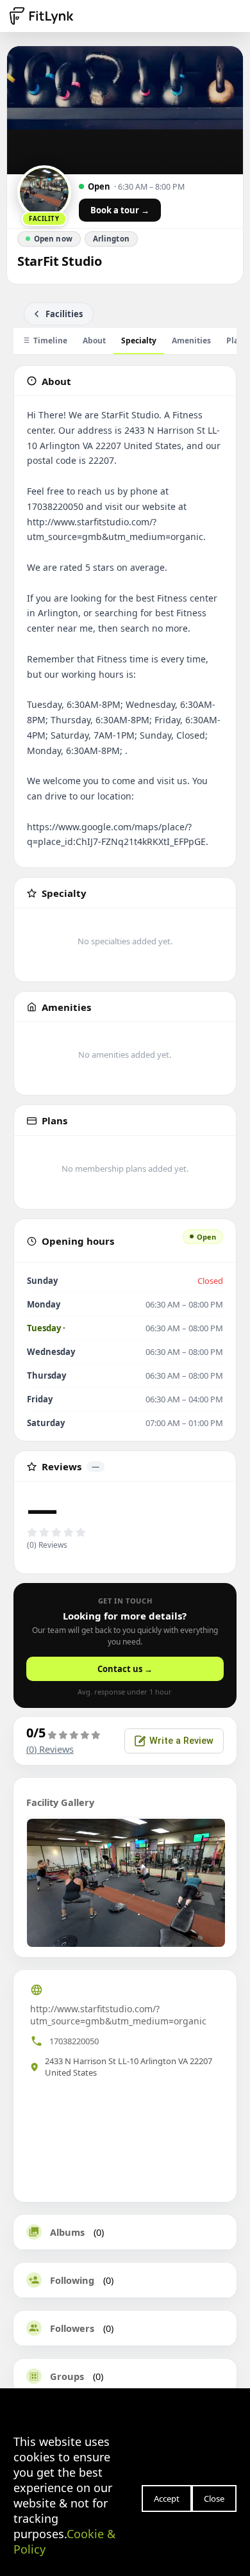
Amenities (191, 340)
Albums (67, 2232)
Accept (167, 2498)
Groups (67, 2376)
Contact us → (125, 1669)
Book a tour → (120, 210)
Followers (72, 2328)
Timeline (50, 340)
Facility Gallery (60, 1802)
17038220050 (74, 2041)
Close (214, 2498)
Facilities (64, 314)
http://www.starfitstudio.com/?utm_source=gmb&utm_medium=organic (118, 2015)
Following (72, 2280)
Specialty (139, 340)
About (94, 340)
